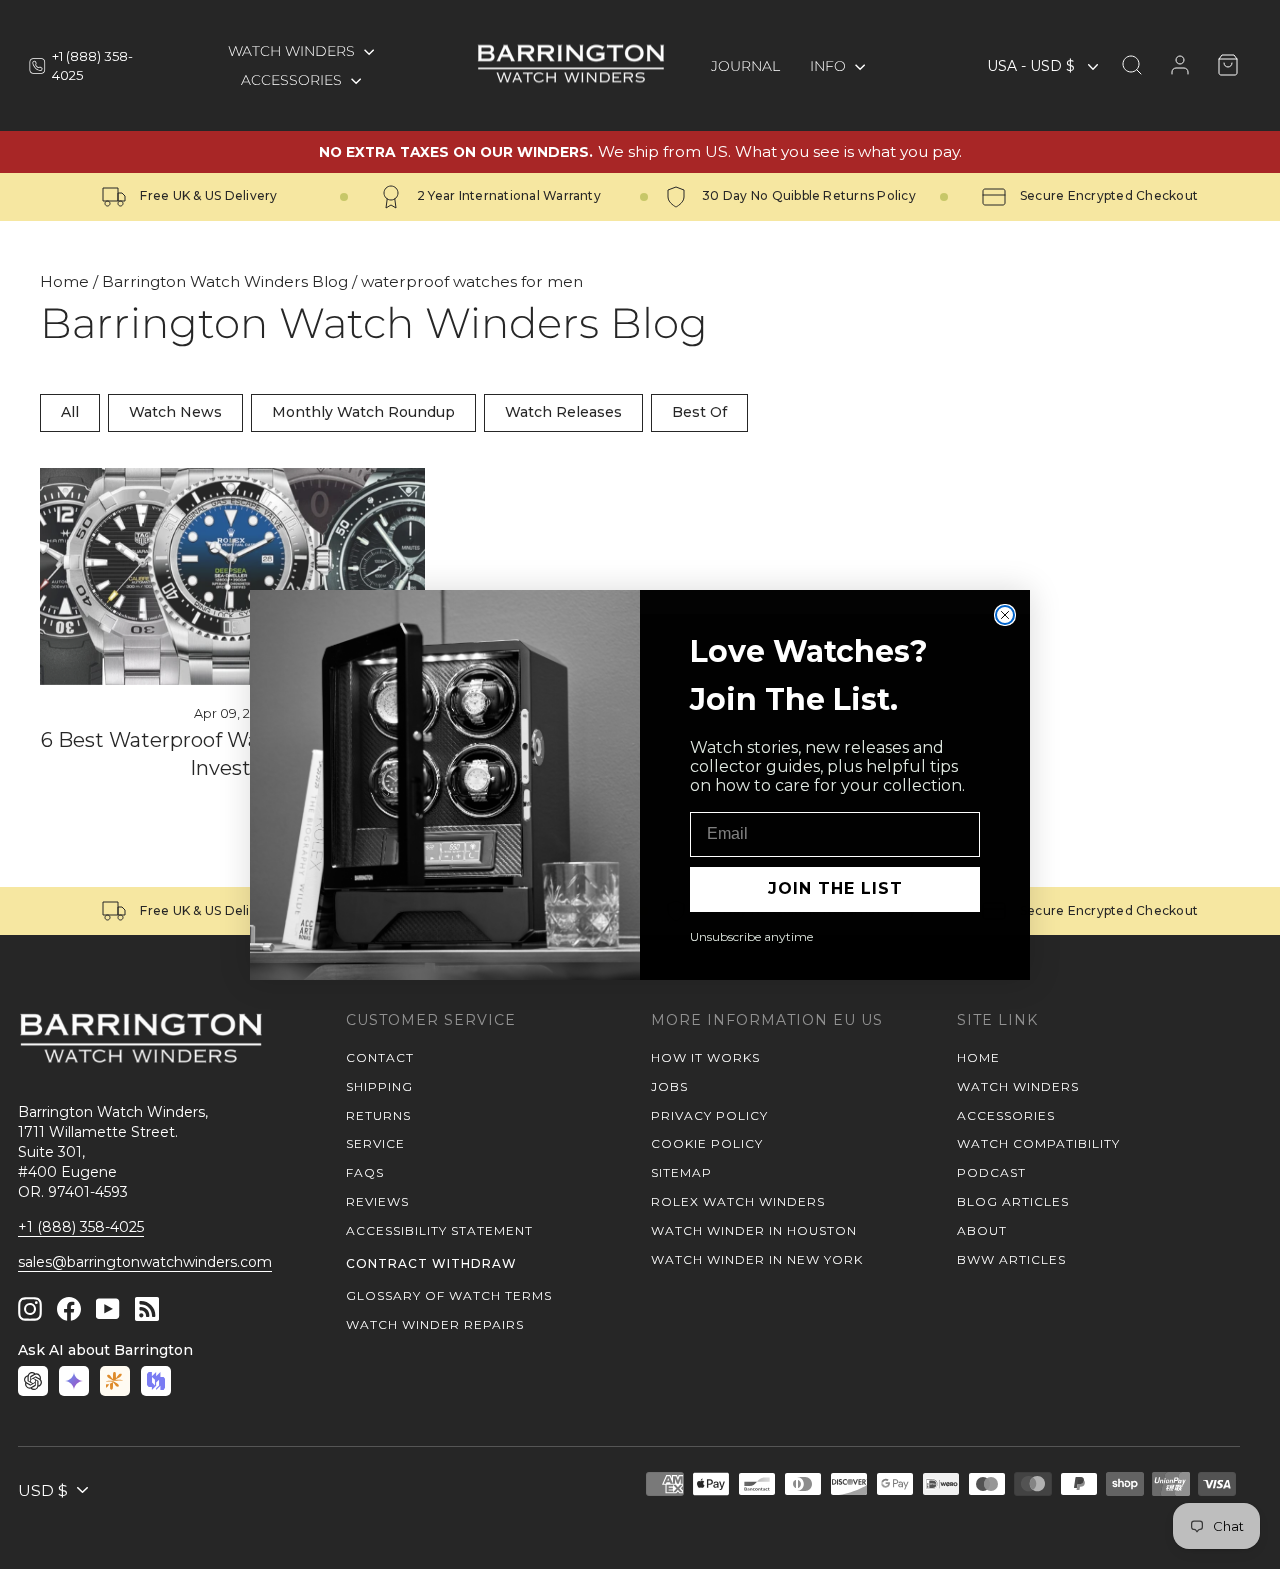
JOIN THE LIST (835, 888)
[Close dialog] (1005, 615)
